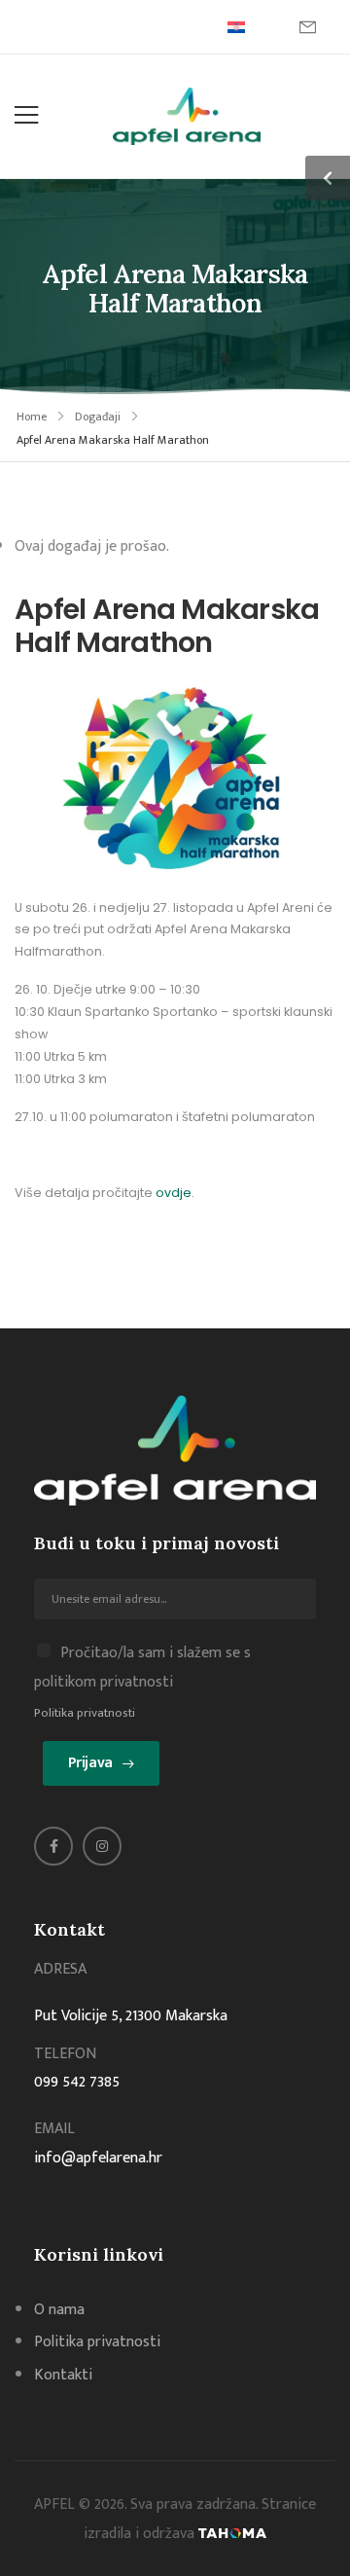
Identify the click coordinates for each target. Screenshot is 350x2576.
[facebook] (53, 1846)
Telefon (65, 2054)
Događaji (98, 417)
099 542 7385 (77, 2082)
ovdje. (174, 1193)
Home (32, 417)
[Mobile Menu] (26, 116)
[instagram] (102, 1846)
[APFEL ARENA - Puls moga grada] (187, 116)
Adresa (60, 1969)
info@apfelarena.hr (98, 2158)
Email (54, 2129)
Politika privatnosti (85, 1713)
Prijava (90, 1763)
